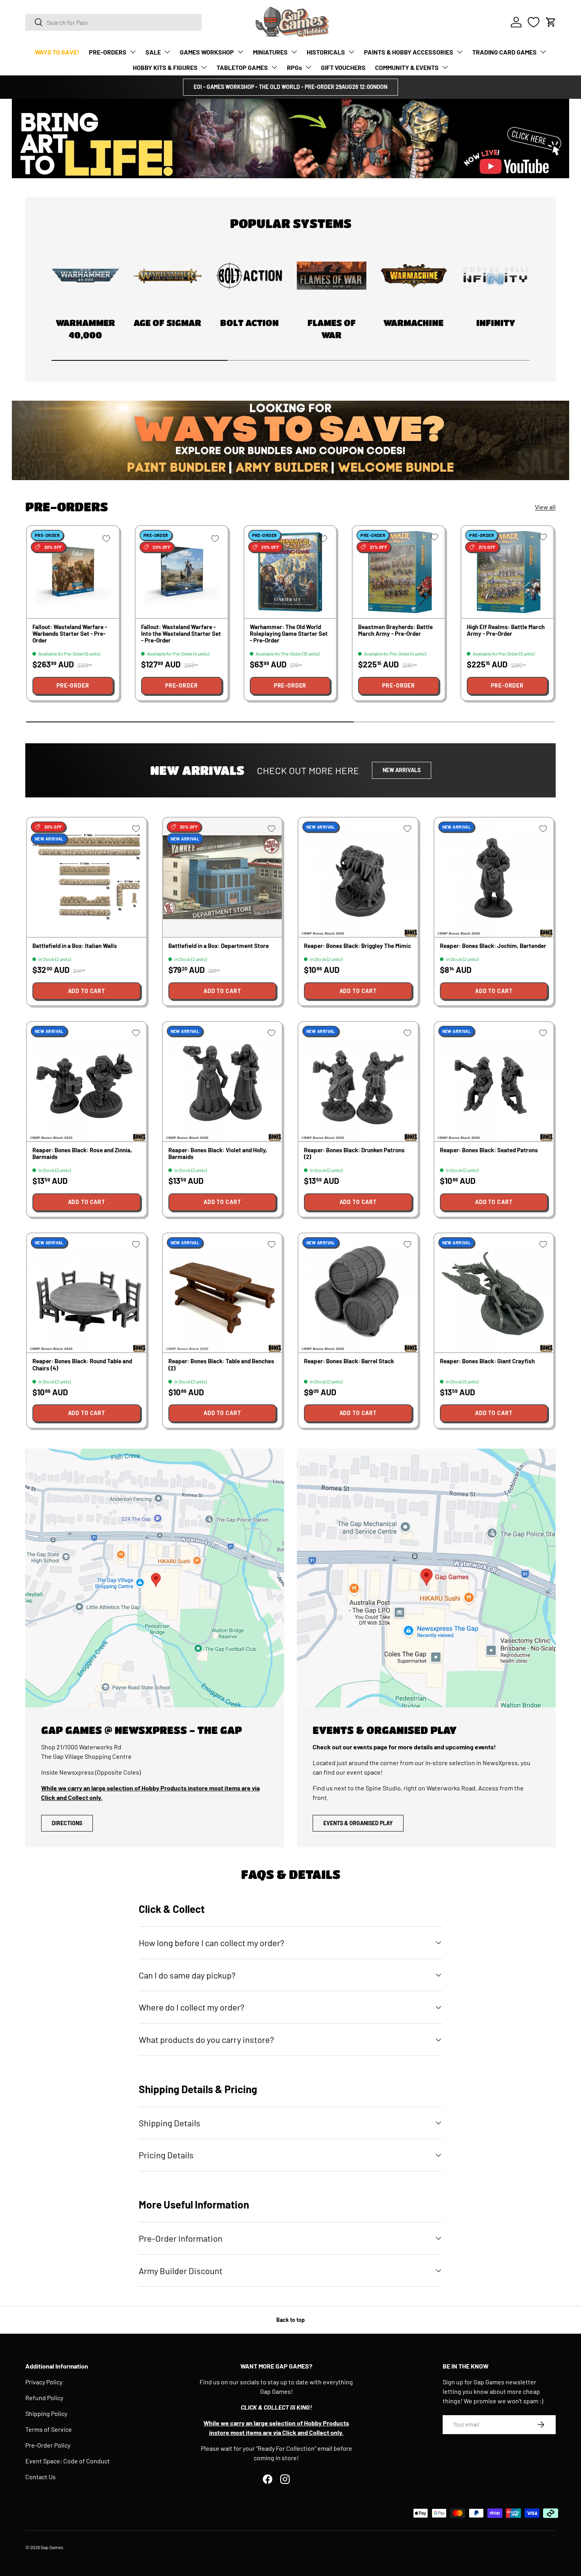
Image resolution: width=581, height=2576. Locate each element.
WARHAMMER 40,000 (85, 329)
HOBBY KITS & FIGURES (165, 67)
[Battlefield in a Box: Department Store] (223, 877)
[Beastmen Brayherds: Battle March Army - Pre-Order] (399, 572)
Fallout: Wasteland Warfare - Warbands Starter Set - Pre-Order (70, 634)
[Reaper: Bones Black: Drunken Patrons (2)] (358, 1082)
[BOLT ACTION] (249, 276)
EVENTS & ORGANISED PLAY (358, 1823)
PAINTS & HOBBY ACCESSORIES (409, 52)
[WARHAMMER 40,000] (85, 276)
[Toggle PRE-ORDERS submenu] (133, 52)
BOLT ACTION (249, 323)
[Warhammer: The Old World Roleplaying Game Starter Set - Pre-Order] (290, 572)
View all (545, 507)
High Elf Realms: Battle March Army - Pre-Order (506, 630)
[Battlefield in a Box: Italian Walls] (87, 877)
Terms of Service (49, 2429)
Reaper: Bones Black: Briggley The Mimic (357, 946)
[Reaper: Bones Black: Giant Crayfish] (494, 1293)
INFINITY (496, 323)
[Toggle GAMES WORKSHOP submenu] (240, 52)
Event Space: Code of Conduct (68, 2461)
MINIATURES (270, 52)
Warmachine (413, 323)
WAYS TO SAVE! (57, 52)
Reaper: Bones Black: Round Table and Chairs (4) (82, 1364)
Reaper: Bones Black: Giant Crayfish (487, 1361)
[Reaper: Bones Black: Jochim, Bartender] (494, 877)
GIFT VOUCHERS (343, 67)
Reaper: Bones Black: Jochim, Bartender (493, 946)
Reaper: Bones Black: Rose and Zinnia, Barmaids (82, 1153)
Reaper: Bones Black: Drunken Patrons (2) (354, 1153)
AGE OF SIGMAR (167, 323)
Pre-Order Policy (48, 2445)
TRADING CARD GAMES (505, 52)
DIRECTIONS (67, 1823)
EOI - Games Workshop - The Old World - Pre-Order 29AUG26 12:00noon (290, 87)
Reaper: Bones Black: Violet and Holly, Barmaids (218, 1153)
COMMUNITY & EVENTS (407, 67)
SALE (153, 52)
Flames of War (332, 329)
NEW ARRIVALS (402, 770)
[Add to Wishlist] (106, 539)
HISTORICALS (326, 52)
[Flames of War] (332, 276)
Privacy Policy (44, 2382)
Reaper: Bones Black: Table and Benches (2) (221, 1364)
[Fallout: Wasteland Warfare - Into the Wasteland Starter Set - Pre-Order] (182, 572)
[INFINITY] (496, 276)
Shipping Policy (46, 2413)
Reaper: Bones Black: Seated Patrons (489, 1150)
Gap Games (52, 2547)
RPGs (294, 67)
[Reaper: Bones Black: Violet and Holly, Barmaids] (223, 1082)
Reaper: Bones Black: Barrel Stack (349, 1361)
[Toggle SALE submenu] (167, 52)
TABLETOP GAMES (242, 67)
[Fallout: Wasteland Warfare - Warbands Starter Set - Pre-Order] (73, 572)
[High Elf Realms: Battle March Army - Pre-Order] (507, 572)
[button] (551, 22)
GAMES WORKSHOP (207, 52)
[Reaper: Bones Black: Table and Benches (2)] (223, 1293)
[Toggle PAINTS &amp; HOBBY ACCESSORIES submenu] (460, 52)
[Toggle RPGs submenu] (308, 67)
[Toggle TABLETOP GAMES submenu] (274, 67)
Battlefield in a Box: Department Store (219, 946)
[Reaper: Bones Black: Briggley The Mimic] (358, 877)
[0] (534, 22)
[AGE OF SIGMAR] (168, 276)
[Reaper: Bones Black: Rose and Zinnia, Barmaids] (87, 1082)
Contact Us (41, 2477)
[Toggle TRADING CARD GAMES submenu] (543, 52)
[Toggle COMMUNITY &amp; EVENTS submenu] (445, 67)
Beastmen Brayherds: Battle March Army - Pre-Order (395, 630)
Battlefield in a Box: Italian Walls (75, 946)
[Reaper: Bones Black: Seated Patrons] (494, 1082)
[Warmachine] (414, 276)
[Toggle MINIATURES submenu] (294, 52)
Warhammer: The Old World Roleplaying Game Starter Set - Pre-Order (289, 634)
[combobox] (113, 22)
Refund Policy (44, 2398)
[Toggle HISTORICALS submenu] (351, 52)
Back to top (290, 2320)
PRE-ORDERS (108, 52)
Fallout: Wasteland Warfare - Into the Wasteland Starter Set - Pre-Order (181, 634)
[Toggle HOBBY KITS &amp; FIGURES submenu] (204, 67)
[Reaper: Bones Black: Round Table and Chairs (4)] (87, 1293)
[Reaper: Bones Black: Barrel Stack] (358, 1293)
